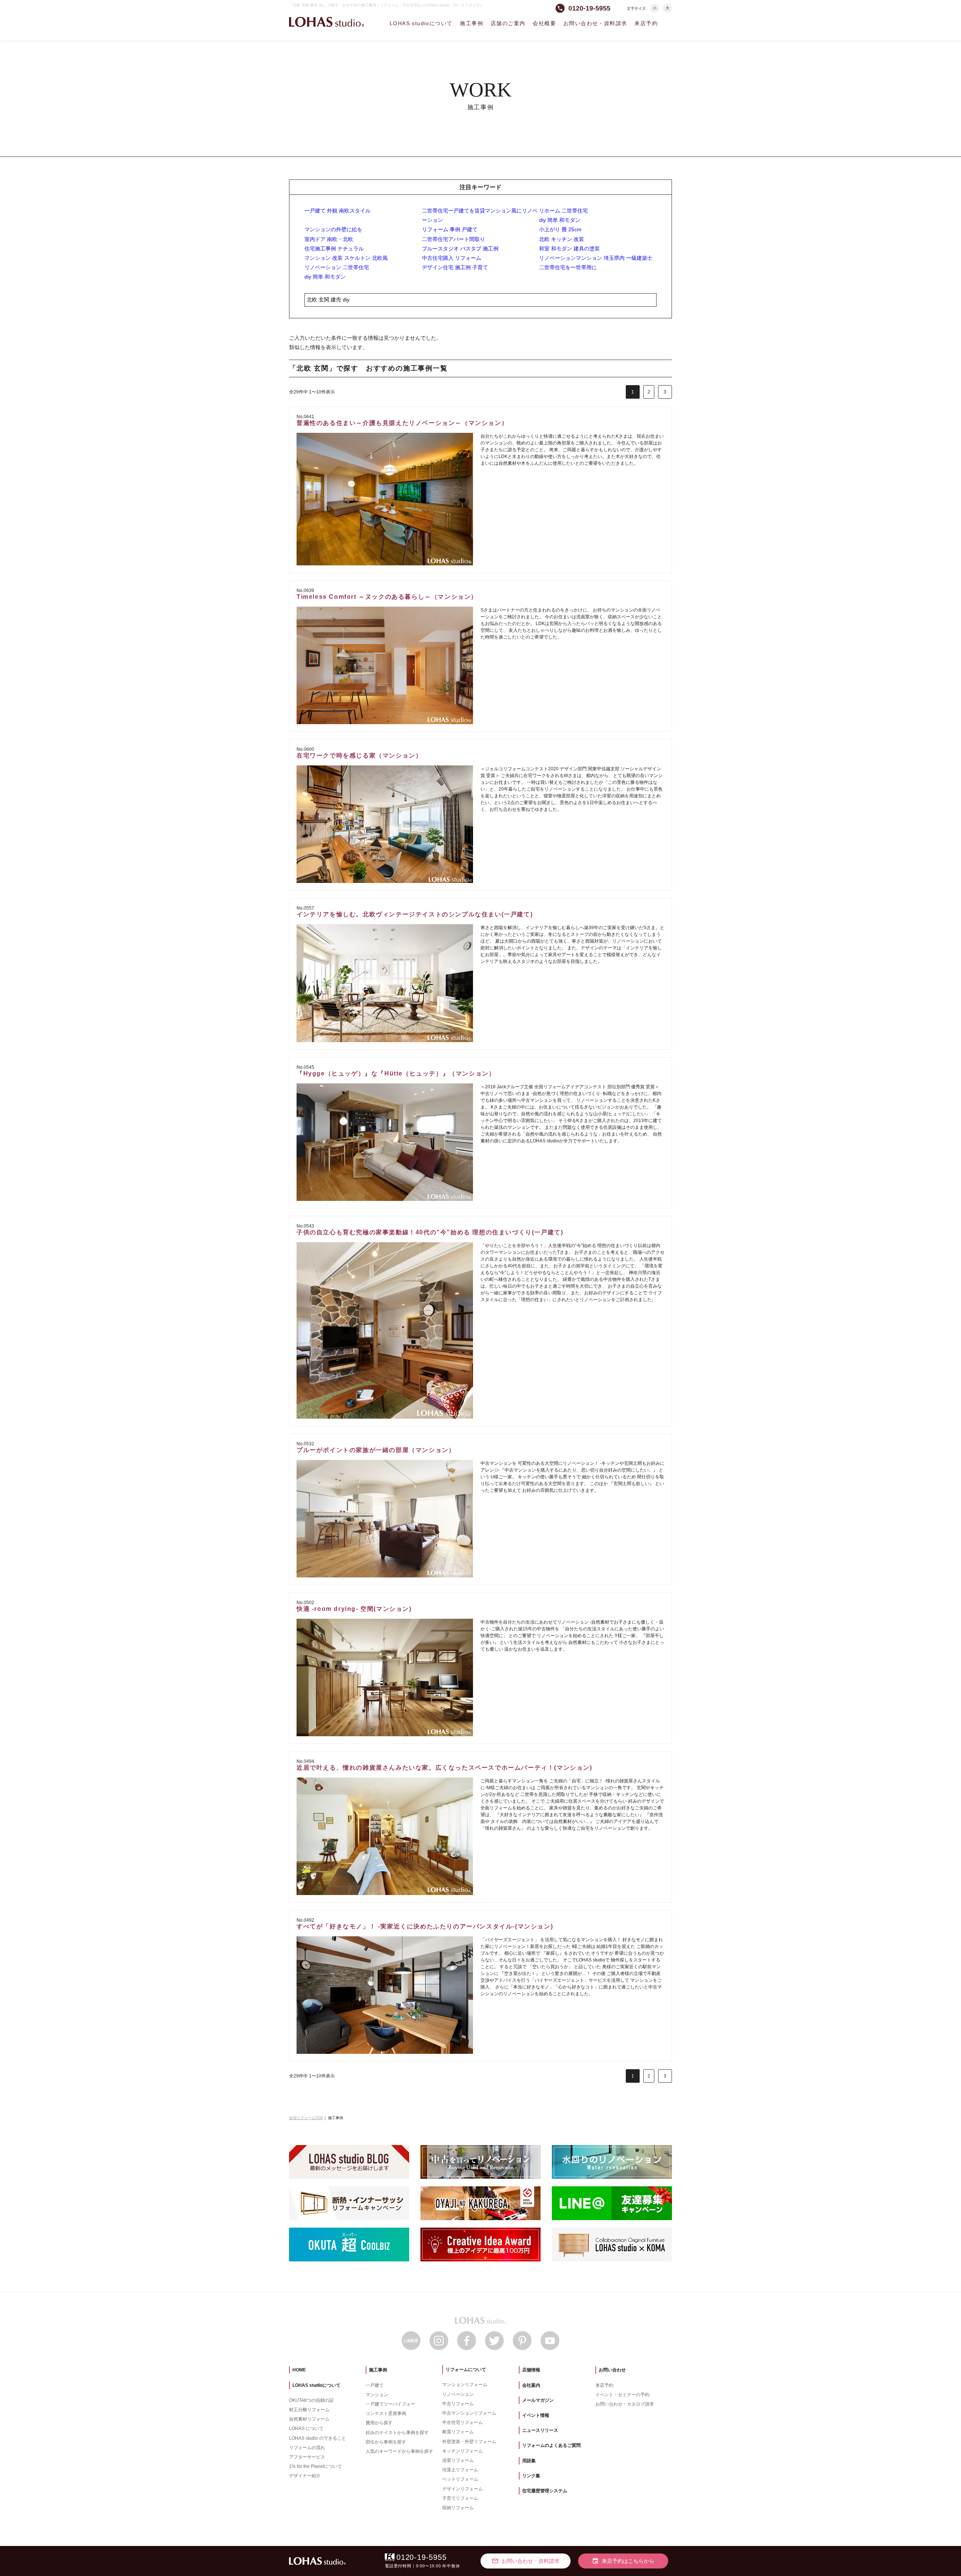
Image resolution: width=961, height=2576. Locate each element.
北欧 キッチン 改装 (562, 239)
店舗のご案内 (508, 23)
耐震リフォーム (458, 2432)
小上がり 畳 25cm (560, 229)
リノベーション (458, 2394)
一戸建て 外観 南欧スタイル (337, 211)
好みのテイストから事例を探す (397, 2433)
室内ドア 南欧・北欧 (329, 239)
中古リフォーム (458, 2404)
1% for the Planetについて (316, 2466)
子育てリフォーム (460, 2498)
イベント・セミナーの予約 (622, 2395)
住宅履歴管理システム (545, 2491)
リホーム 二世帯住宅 (563, 211)
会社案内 (531, 2385)
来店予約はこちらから (623, 2561)
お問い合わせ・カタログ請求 (625, 2404)
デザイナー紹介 (305, 2476)
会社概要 (544, 23)
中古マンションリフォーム (469, 2413)
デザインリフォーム (462, 2489)
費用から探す (379, 2423)
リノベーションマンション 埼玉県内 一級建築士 (596, 258)
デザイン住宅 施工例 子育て (455, 267)
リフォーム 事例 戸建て (450, 229)
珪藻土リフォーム (460, 2470)
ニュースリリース (540, 2430)
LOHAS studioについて (421, 23)
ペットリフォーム (460, 2479)
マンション (377, 2395)
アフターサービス (307, 2457)
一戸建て (375, 2385)
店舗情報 (531, 2370)
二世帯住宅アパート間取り (453, 239)
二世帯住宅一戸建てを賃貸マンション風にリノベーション (480, 215)
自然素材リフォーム (309, 2419)
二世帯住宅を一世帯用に (568, 267)
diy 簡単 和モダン (560, 220)
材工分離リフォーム (309, 2410)
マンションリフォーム (465, 2385)
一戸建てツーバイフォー (390, 2404)
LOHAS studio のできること (318, 2438)
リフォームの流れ (307, 2448)
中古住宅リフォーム (462, 2422)
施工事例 (471, 23)
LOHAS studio (327, 22)
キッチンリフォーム (462, 2451)
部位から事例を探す (386, 2442)
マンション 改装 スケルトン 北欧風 (346, 258)
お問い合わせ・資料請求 (595, 23)
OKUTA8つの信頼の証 (311, 2400)
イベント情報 (536, 2415)
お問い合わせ (612, 2370)
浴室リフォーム (458, 2460)
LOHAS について (306, 2428)
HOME (299, 2370)
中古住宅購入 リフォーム (452, 258)
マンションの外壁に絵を (333, 229)
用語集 (529, 2461)
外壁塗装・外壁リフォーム (469, 2442)
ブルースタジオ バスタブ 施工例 (460, 249)
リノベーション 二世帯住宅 (337, 267)
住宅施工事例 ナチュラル (334, 249)
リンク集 (531, 2476)
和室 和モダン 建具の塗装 (569, 249)
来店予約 (646, 23)
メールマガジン (538, 2400)
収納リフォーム (458, 2508)
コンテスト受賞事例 (386, 2413)
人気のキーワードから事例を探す (399, 2451)
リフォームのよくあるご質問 (551, 2445)
